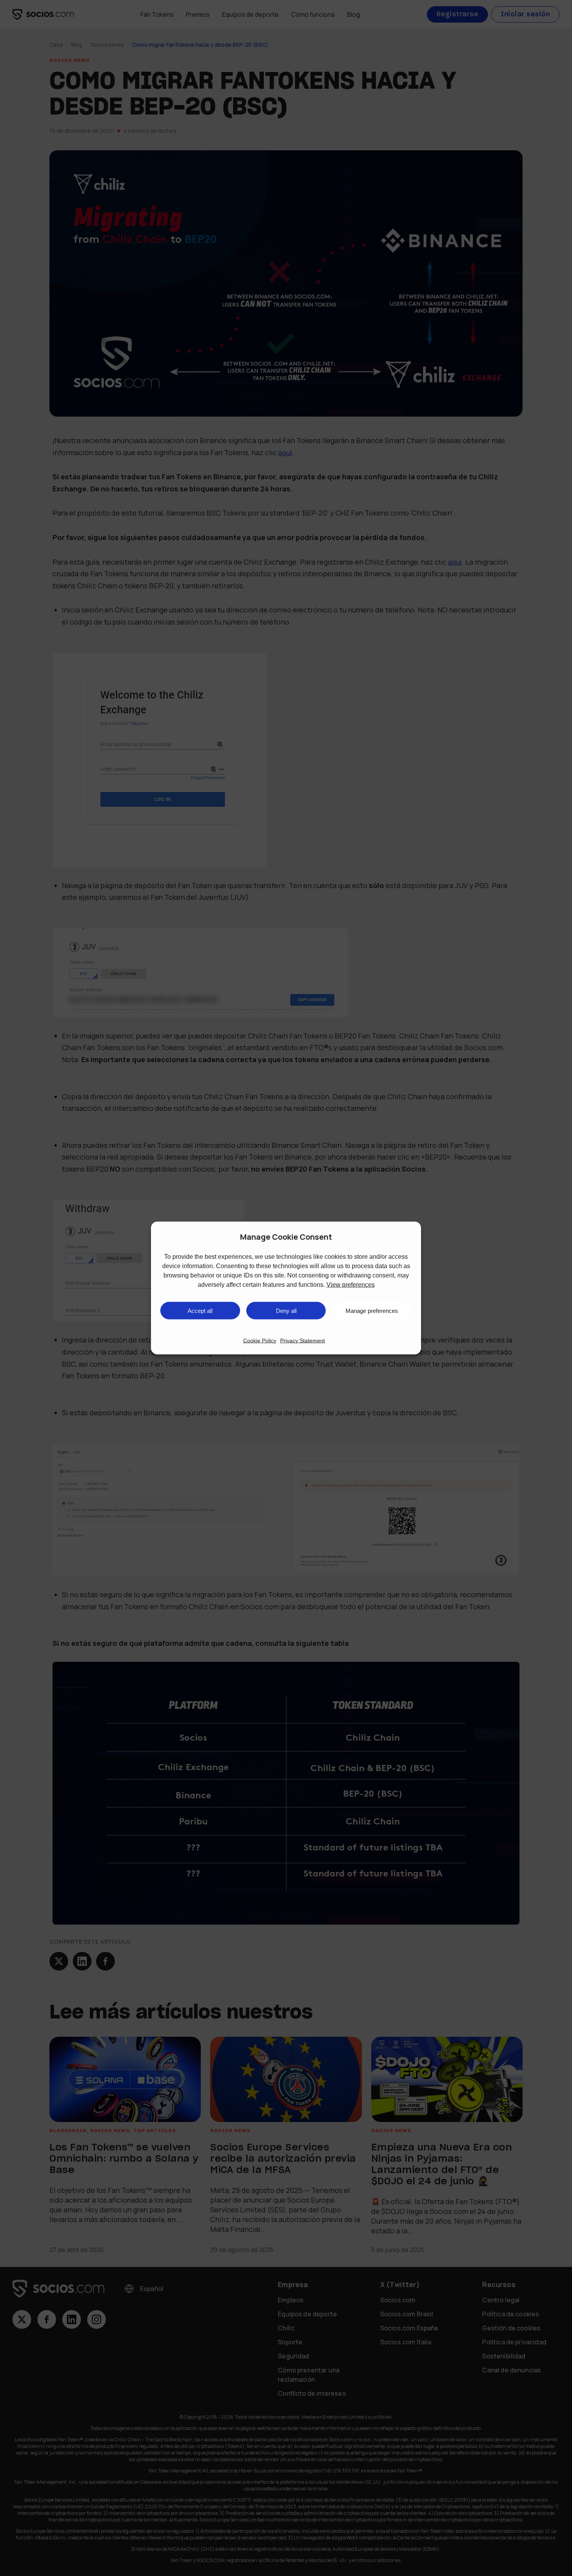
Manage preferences (372, 1310)
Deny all (286, 1310)
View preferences (351, 1285)
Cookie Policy (260, 1341)
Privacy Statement (303, 1341)
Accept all (200, 1310)
